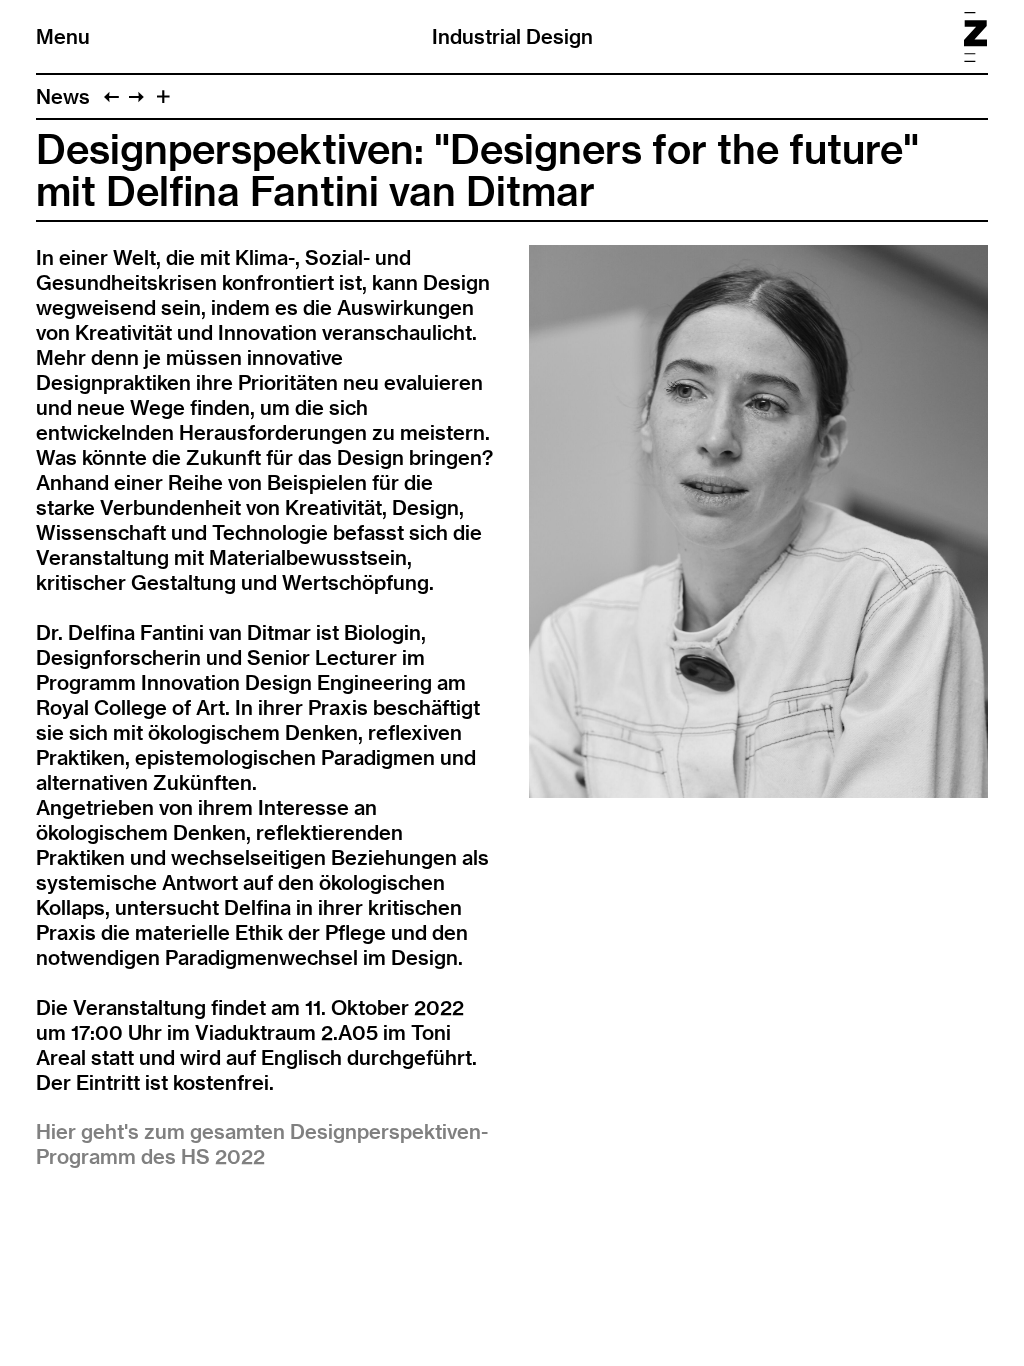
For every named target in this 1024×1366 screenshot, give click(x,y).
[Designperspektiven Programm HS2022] (136, 96)
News (63, 96)
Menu (63, 36)
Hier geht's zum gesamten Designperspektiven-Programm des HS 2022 (262, 1144)
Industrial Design (512, 36)
